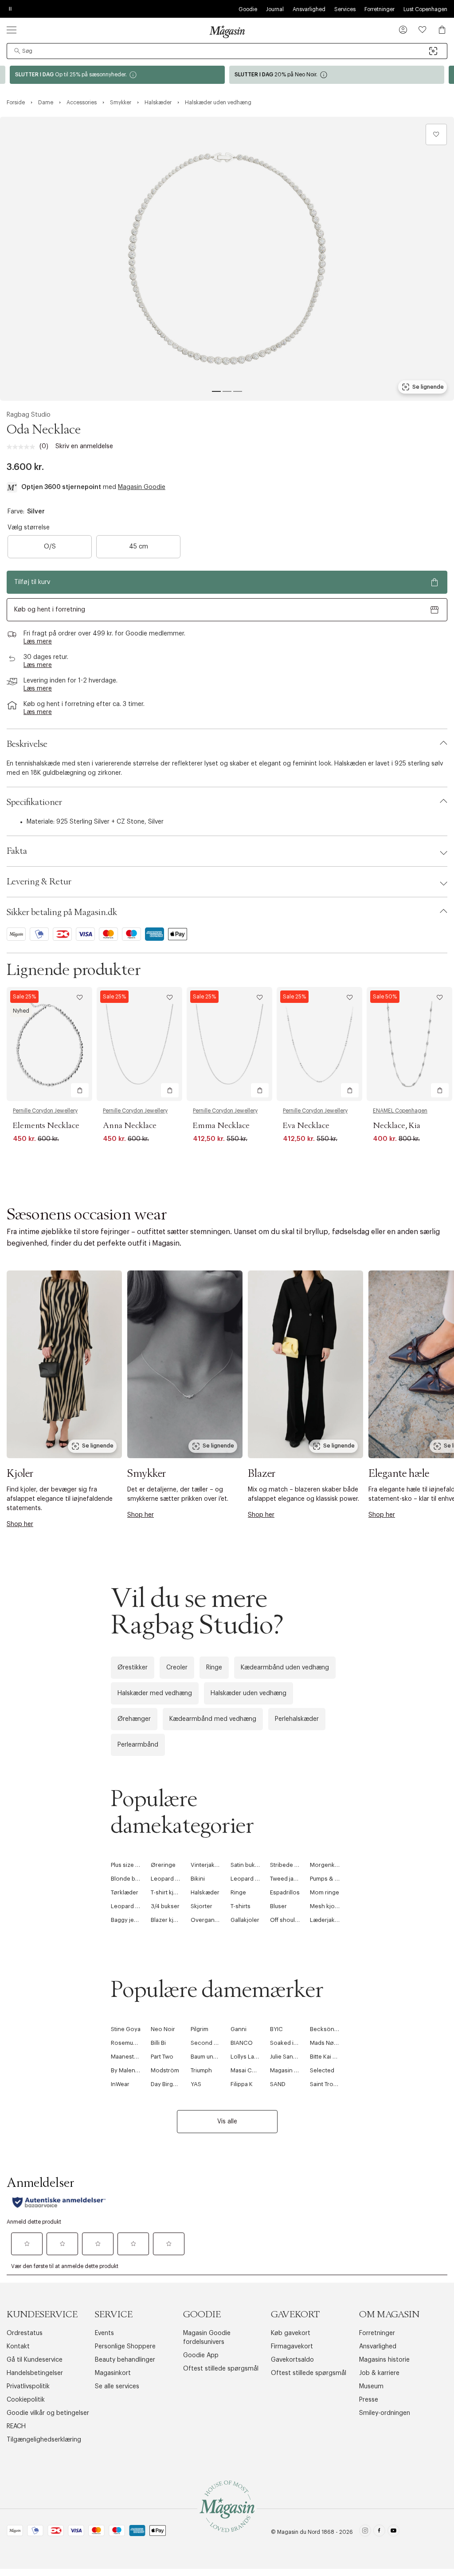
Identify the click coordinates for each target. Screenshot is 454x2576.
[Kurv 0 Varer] (442, 30)
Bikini (198, 1879)
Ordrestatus (25, 2333)
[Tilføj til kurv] (80, 1090)
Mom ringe (325, 1892)
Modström (165, 2070)
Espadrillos (285, 1892)
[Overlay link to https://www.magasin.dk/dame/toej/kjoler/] (64, 1364)
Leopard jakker (171, 1879)
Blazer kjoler (168, 1920)
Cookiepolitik (26, 2400)
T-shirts (241, 1906)
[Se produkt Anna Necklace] (139, 1044)
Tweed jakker (288, 1879)
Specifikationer (34, 802)
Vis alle (227, 2122)
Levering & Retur (39, 882)
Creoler (177, 1668)
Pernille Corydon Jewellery (45, 1111)
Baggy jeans (127, 1920)
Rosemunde (127, 2043)
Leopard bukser (132, 1906)
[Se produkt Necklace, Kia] (409, 1044)
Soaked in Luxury (293, 2043)
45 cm (139, 547)
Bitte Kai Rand (328, 2057)
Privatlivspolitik (28, 2387)
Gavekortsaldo (292, 2360)
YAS (196, 2084)
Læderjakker (327, 1920)
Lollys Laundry (250, 2057)
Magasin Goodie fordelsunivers (207, 2338)
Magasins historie (384, 2360)
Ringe (214, 1668)
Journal (275, 9)
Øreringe (163, 1865)
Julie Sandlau (287, 2057)
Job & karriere (379, 2373)
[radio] (50, 547)
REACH (16, 2426)
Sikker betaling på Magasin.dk (62, 912)
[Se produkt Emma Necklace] (229, 1044)
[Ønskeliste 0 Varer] (423, 30)
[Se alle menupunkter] (12, 30)
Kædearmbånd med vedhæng (213, 1719)
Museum (371, 2387)
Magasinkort (113, 2373)
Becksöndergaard (335, 2029)
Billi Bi (158, 2043)
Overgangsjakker (214, 1920)
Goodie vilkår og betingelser (48, 2413)
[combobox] (227, 51)
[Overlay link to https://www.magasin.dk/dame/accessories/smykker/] (185, 1364)
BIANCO (242, 2043)
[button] (403, 31)
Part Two (162, 2057)
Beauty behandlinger (125, 2360)
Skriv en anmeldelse (84, 446)
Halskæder (205, 1892)
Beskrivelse (27, 744)
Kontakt (18, 2347)
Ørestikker (133, 1668)
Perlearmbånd (138, 1745)
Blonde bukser (131, 1879)
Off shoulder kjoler (295, 1920)
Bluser (278, 1906)
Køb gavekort (291, 2333)
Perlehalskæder (297, 1719)
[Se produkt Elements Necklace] (49, 1044)
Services (345, 9)
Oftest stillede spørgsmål (221, 2369)
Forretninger (380, 9)
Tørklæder (125, 1892)
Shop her (20, 1524)
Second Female (212, 2043)
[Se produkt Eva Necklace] (319, 1044)
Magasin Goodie (142, 487)
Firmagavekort (292, 2347)
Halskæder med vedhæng (155, 1693)
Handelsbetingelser (35, 2373)
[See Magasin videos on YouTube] (393, 2532)
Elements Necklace (46, 1126)
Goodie (248, 9)
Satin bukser (247, 1865)
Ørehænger (134, 1719)
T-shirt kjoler (168, 1892)
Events (104, 2333)
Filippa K (242, 2084)
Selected (322, 2070)
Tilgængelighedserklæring (44, 2440)
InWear (120, 2084)
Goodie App (201, 2355)
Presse (369, 2400)
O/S (50, 547)
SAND (278, 2084)
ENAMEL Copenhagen (400, 1111)
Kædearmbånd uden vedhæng (285, 1668)
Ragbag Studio (29, 415)
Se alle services (117, 2387)
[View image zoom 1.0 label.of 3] (227, 259)
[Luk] (367, 1383)
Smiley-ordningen (385, 2413)
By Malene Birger (134, 2070)
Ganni (239, 2029)
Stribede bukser (292, 1865)
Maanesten (126, 2057)
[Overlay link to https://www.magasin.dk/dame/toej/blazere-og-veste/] (305, 1364)
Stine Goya (126, 2029)
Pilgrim (200, 2029)
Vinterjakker (207, 1865)
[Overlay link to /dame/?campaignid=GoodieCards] (117, 75)
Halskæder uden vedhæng (249, 1693)
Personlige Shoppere (125, 2347)
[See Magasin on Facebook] (379, 2532)
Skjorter (202, 1906)
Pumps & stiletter (333, 1879)
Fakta (17, 851)
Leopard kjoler (250, 1879)
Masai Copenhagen (257, 2070)
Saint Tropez (327, 2084)
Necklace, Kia (397, 1126)
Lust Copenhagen (425, 9)
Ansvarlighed (309, 9)
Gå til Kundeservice (35, 2360)
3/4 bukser (165, 1906)
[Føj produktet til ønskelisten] (436, 134)
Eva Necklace (306, 1126)
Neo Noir (163, 2029)
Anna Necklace (130, 1126)
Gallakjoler (245, 1920)
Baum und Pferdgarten (220, 2057)
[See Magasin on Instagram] (365, 2532)
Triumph (201, 2070)
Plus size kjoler (131, 1865)
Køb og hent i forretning (50, 610)
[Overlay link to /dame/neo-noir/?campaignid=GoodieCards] (337, 75)
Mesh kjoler (326, 1906)
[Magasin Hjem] (227, 32)
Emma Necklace (221, 1126)
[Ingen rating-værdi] (23, 447)
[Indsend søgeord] (17, 51)
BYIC (276, 2029)
